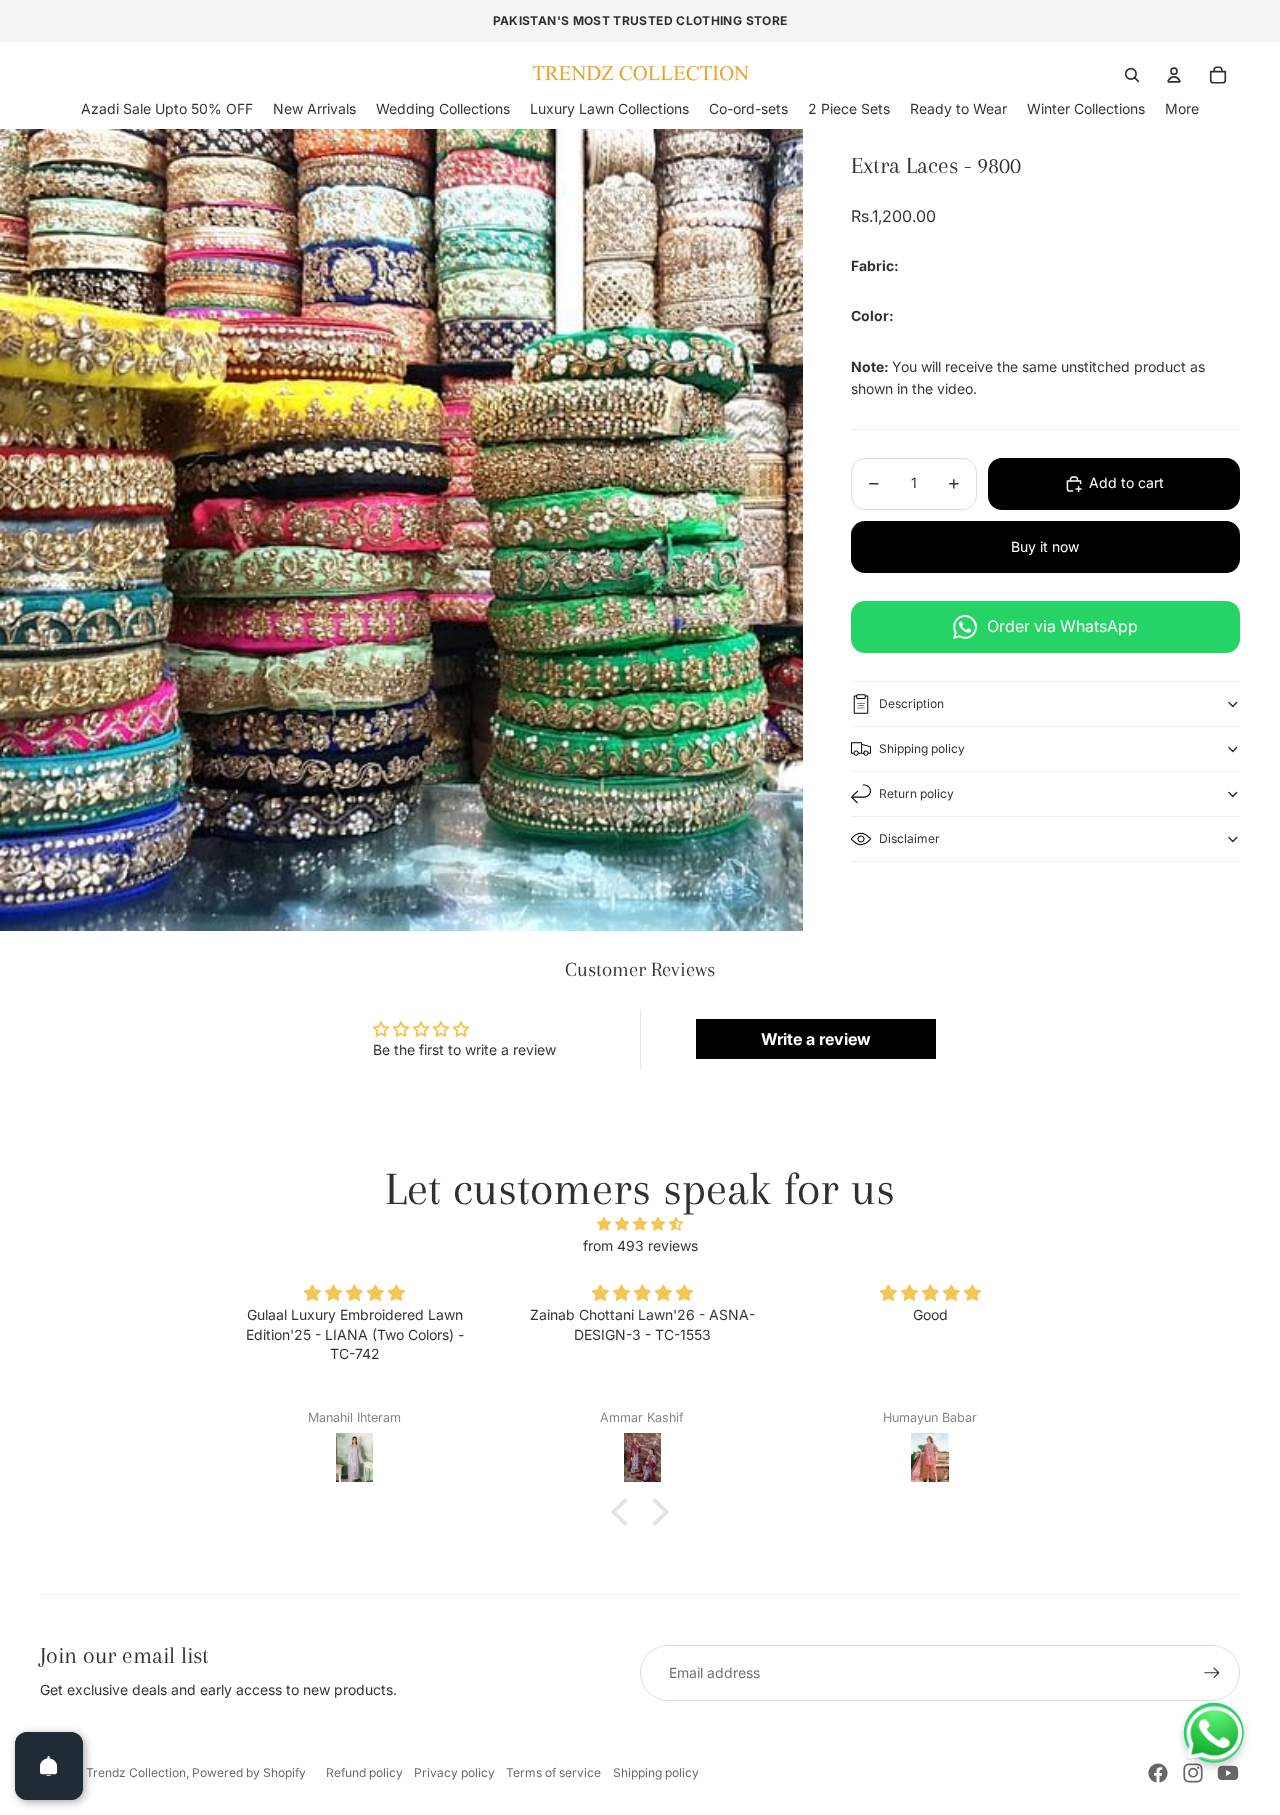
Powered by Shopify (249, 1772)
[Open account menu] (1174, 75)
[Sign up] (1212, 1673)
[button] (625, 1511)
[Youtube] (1228, 1773)
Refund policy (364, 1772)
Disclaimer (909, 838)
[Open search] (1132, 75)
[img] (640, 1224)
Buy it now (1045, 546)
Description (911, 703)
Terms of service (553, 1772)
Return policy (916, 793)
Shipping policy (922, 748)
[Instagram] (1193, 1773)
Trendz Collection (136, 1772)
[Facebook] (1158, 1773)
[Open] (49, 1766)
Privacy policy (454, 1772)
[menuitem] (1182, 108)
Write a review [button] (816, 1039)
